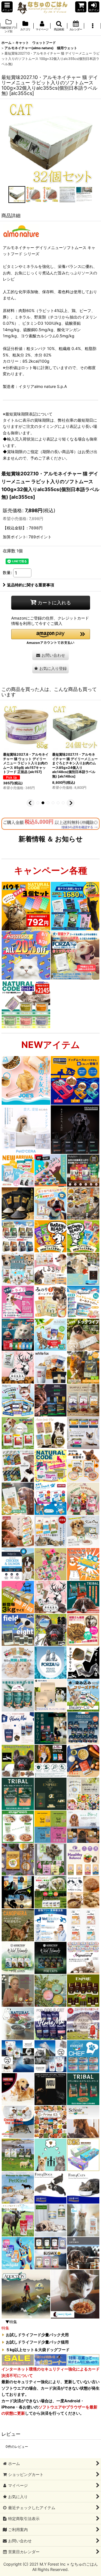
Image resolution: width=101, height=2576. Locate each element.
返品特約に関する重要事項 (31, 585)
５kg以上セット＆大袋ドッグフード (38, 2350)
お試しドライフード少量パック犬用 (37, 2335)
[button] (7, 7)
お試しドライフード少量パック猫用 (37, 2342)
